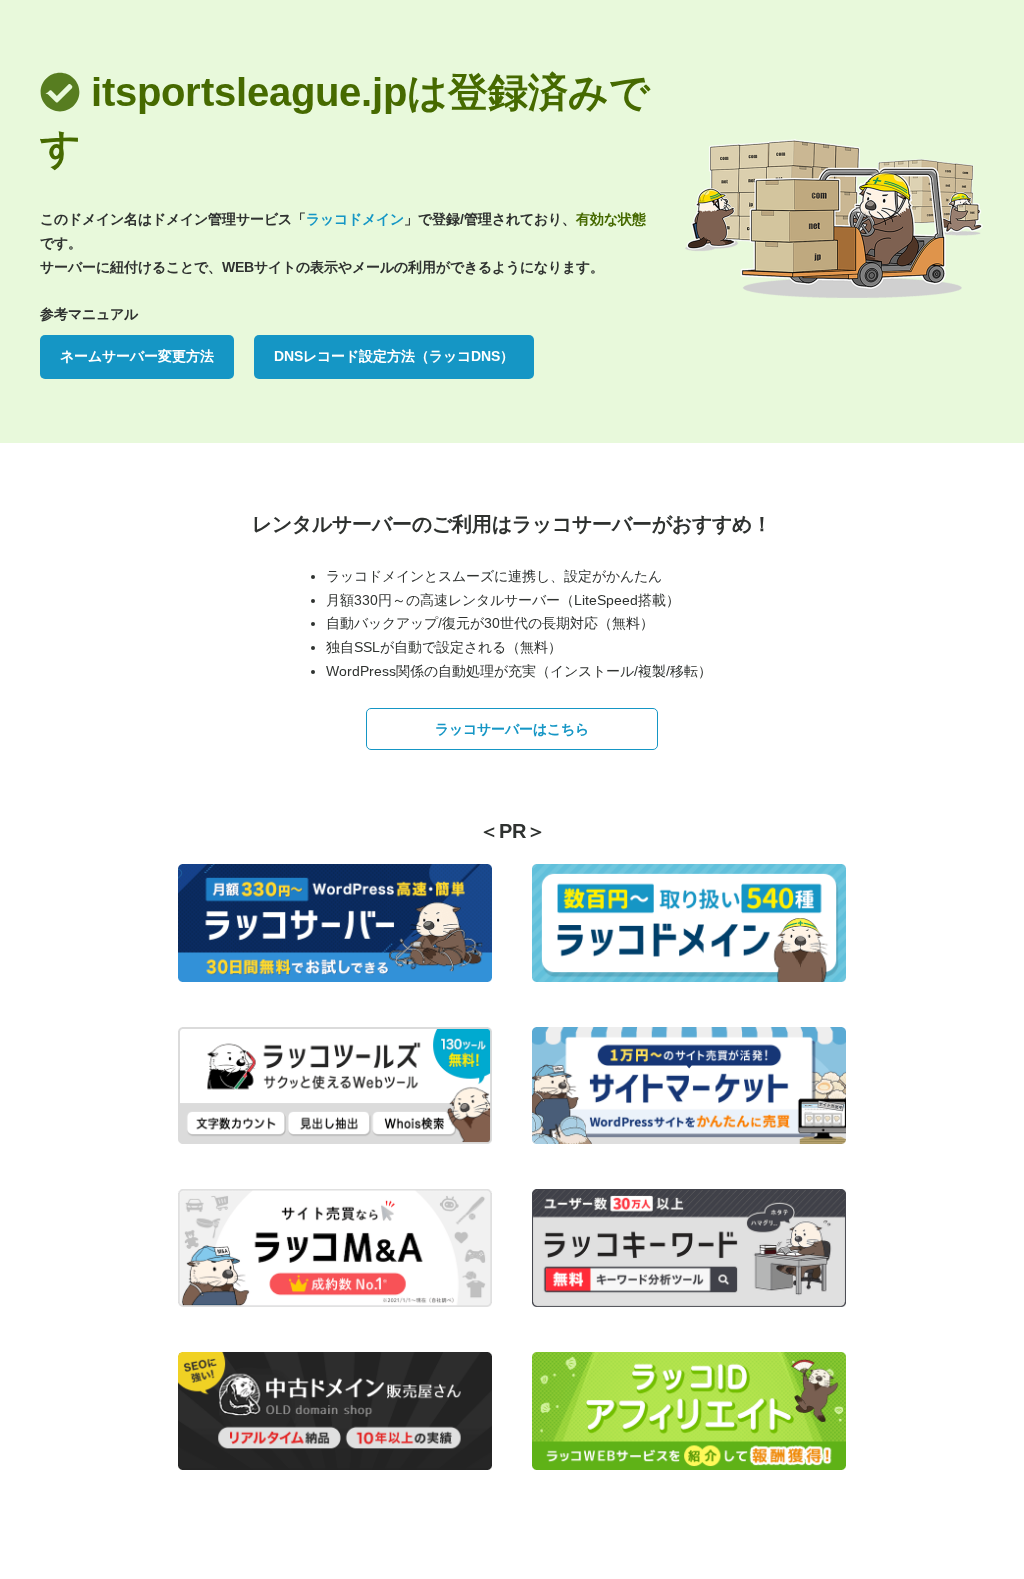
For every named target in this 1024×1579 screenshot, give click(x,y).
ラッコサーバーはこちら (512, 729)
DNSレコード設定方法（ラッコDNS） (394, 356)
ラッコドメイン (355, 219)
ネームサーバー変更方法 (137, 356)
